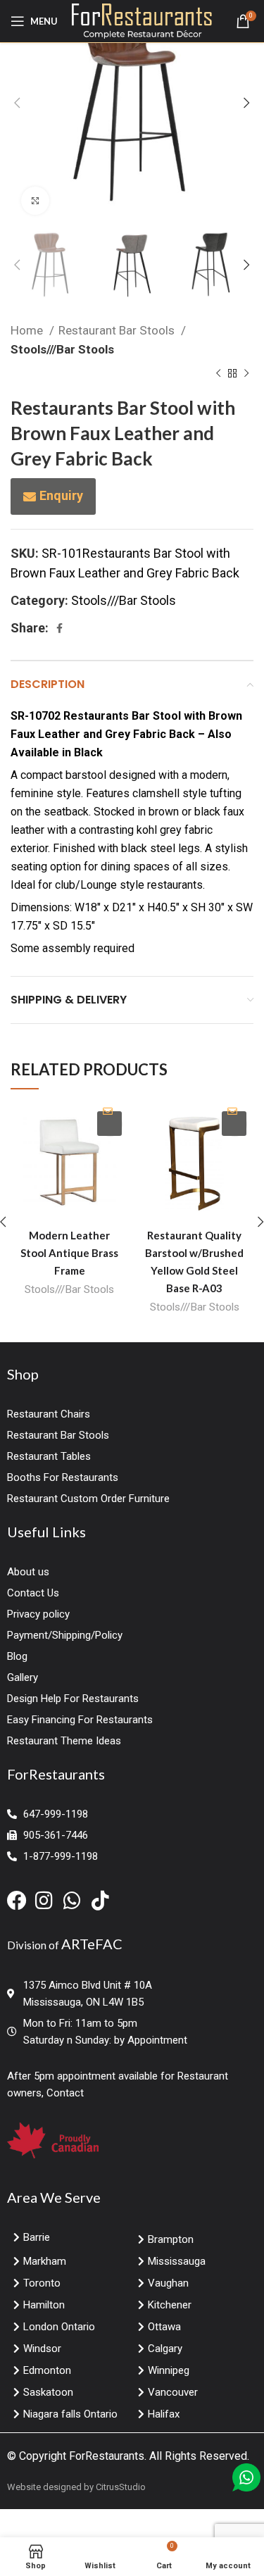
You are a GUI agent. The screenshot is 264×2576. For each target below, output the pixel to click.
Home (28, 330)
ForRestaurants (107, 2456)
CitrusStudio (121, 2487)
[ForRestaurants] (142, 20)
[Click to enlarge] (35, 201)
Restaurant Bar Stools (118, 330)
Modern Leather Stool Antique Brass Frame (69, 1253)
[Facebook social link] (59, 628)
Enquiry (61, 495)
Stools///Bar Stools (62, 349)
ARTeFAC (92, 1944)
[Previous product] (218, 374)
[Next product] (246, 374)
